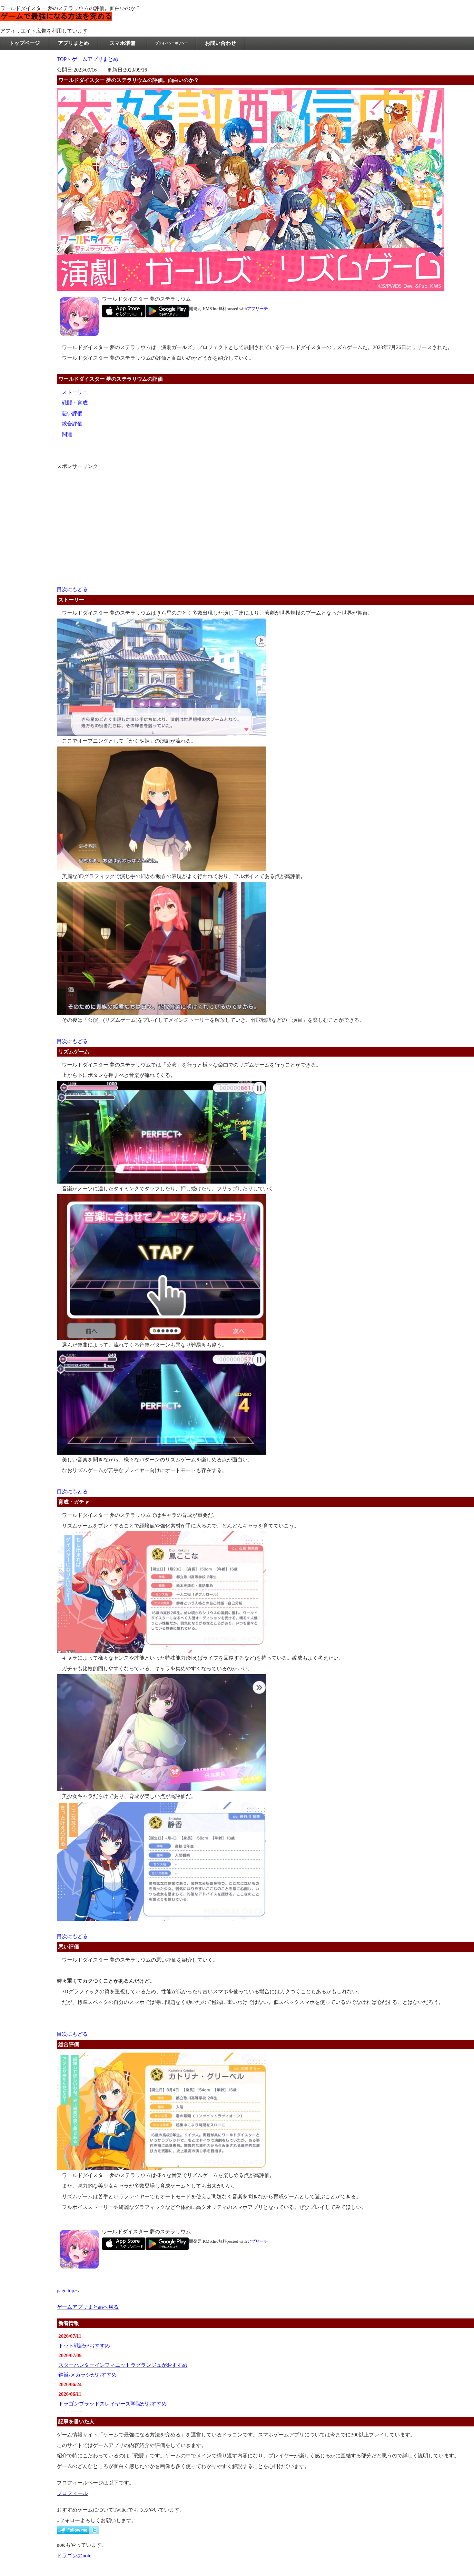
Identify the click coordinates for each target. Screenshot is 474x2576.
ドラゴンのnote (74, 2556)
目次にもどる (72, 589)
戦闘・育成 (75, 403)
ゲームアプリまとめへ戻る (88, 2307)
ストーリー (75, 392)
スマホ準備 (123, 43)
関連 (67, 434)
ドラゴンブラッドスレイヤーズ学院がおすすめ (113, 2404)
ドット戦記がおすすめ (84, 2346)
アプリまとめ (74, 43)
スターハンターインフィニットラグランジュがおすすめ (123, 2365)
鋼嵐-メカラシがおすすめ (88, 2375)
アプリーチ (257, 309)
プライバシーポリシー (172, 43)
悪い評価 (72, 413)
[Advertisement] (105, 512)
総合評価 (72, 424)
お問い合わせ (221, 43)
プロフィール (72, 2493)
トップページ (25, 43)
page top (65, 2291)
